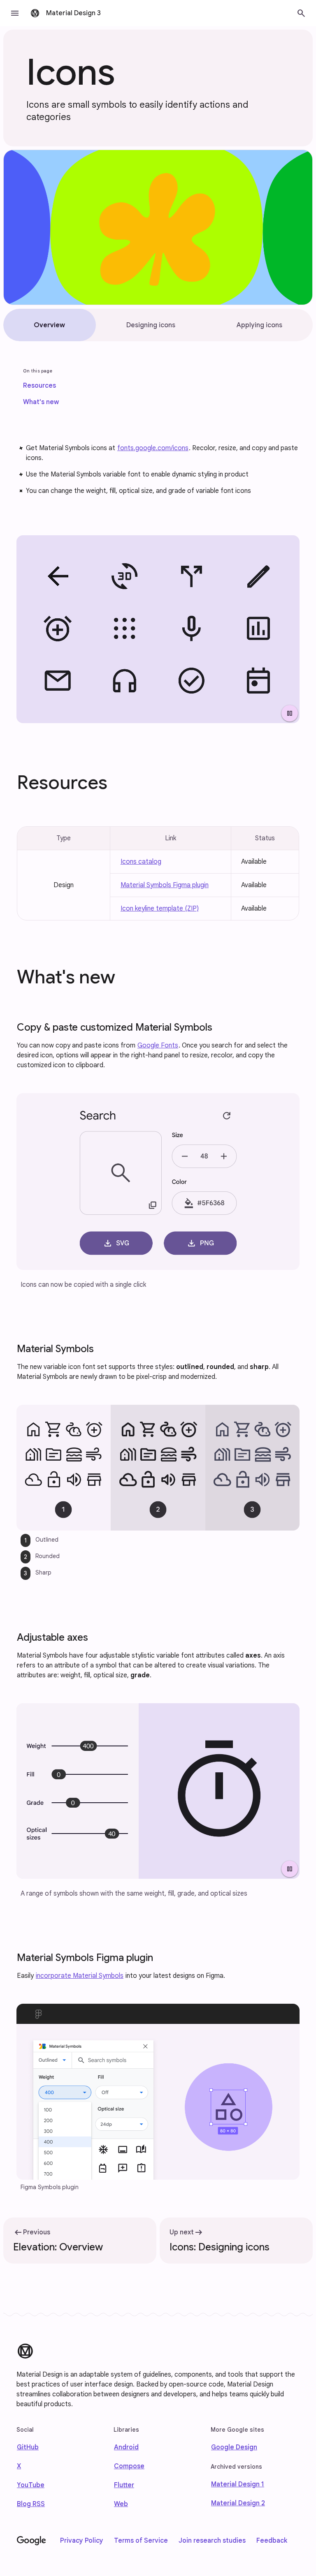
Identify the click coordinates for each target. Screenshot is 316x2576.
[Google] (31, 2541)
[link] (39, 386)
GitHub (28, 2447)
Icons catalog (141, 862)
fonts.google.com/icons (153, 448)
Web (121, 2504)
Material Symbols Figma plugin (165, 885)
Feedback (272, 2541)
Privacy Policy (82, 2541)
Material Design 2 (238, 2503)
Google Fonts (158, 1045)
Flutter (124, 2485)
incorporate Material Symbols (80, 1976)
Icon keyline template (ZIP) (160, 909)
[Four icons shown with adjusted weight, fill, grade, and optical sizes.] (158, 1791)
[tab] (50, 325)
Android (126, 2447)
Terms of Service (141, 2541)
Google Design (234, 2447)
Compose (129, 2466)
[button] (15, 13)
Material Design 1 (238, 2484)
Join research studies (212, 2541)
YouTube (31, 2485)
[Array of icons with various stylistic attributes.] (158, 629)
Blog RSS (31, 2504)
